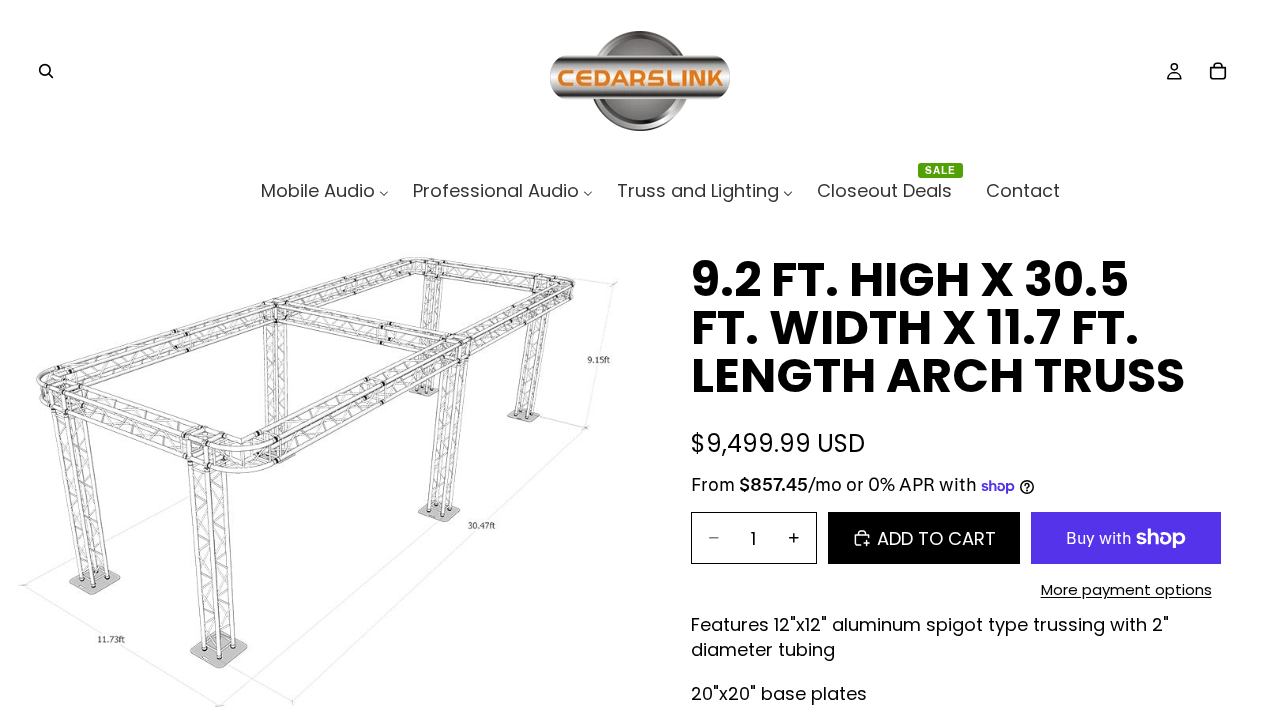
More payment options (1126, 589)
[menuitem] (325, 190)
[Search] (46, 71)
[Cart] (1218, 71)
